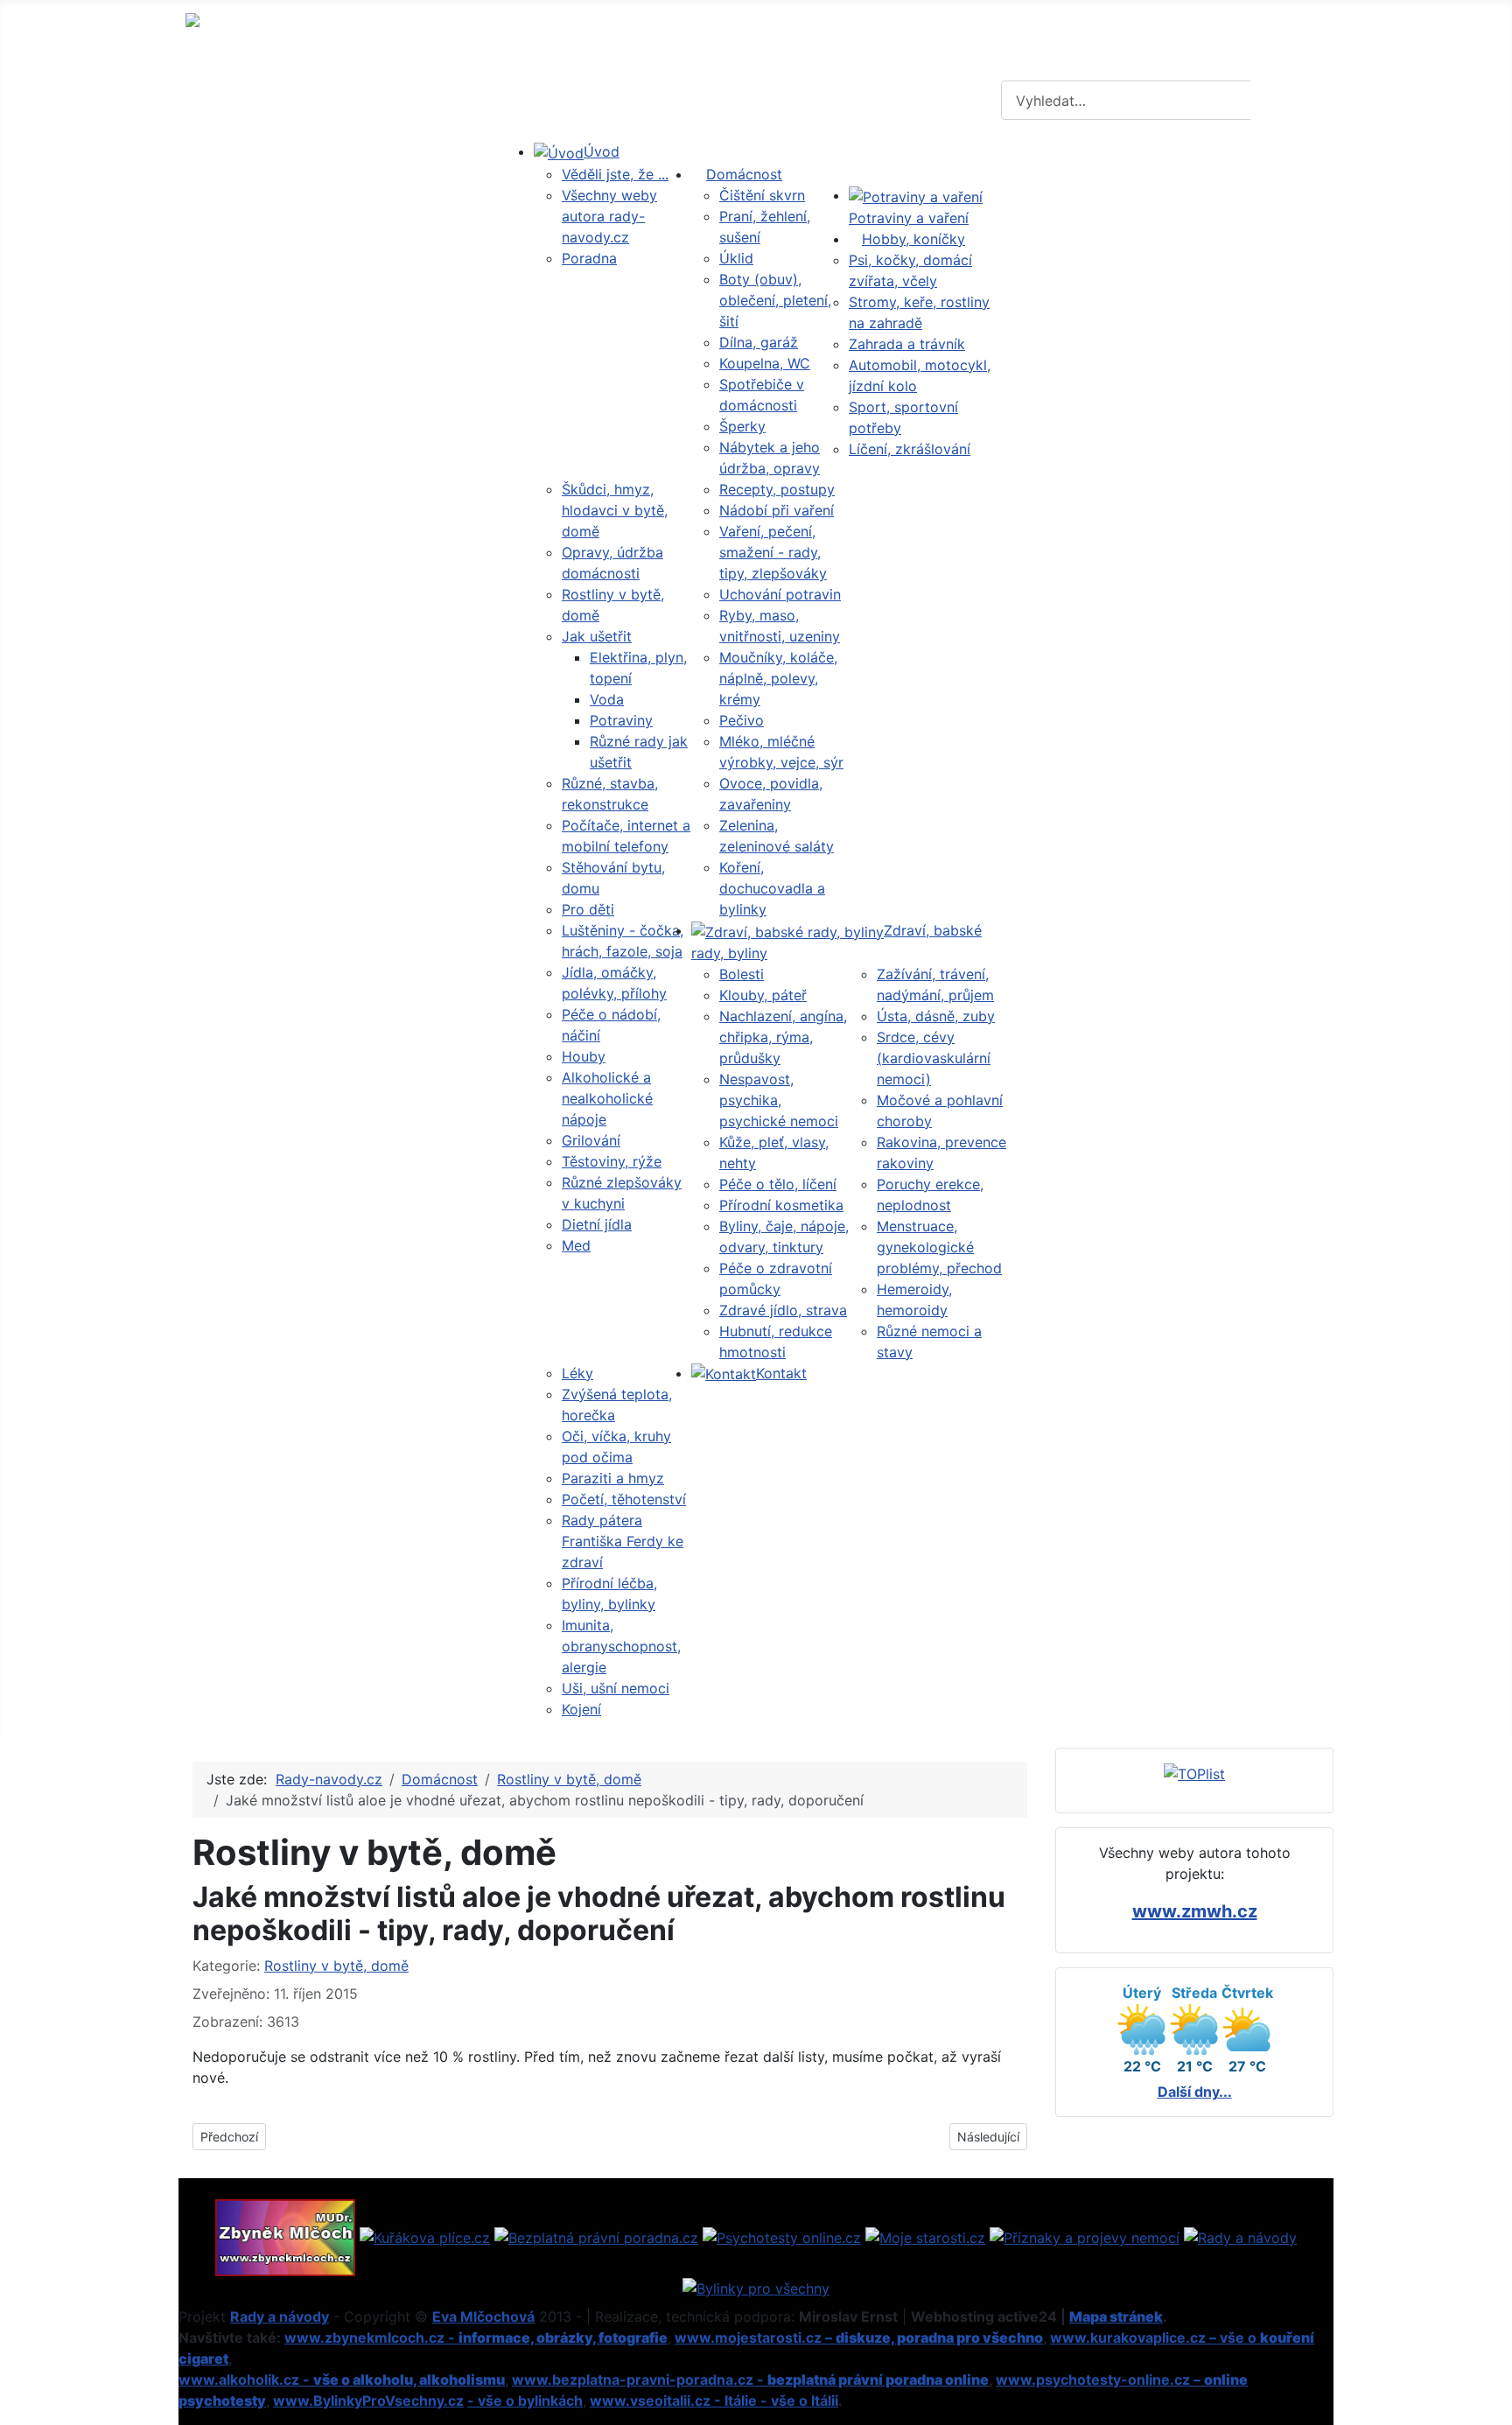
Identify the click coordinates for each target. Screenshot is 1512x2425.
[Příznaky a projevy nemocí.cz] (1085, 2236)
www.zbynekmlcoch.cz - (476, 2337)
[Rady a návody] (1240, 2236)
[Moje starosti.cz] (925, 2236)
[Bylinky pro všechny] (756, 2287)
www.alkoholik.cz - (342, 2379)
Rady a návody (280, 2316)
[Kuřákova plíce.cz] (425, 2236)
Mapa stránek (1116, 2316)
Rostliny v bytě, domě (336, 1966)
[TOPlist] (1194, 1773)
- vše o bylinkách (525, 2400)
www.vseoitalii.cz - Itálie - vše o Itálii (714, 2400)
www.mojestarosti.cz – (859, 2337)
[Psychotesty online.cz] (782, 2236)
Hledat (1290, 101)
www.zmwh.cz (1195, 1911)
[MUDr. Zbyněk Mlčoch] (285, 2236)
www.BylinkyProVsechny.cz (368, 2400)
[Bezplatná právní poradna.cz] (596, 2236)
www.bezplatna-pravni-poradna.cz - (750, 2379)
